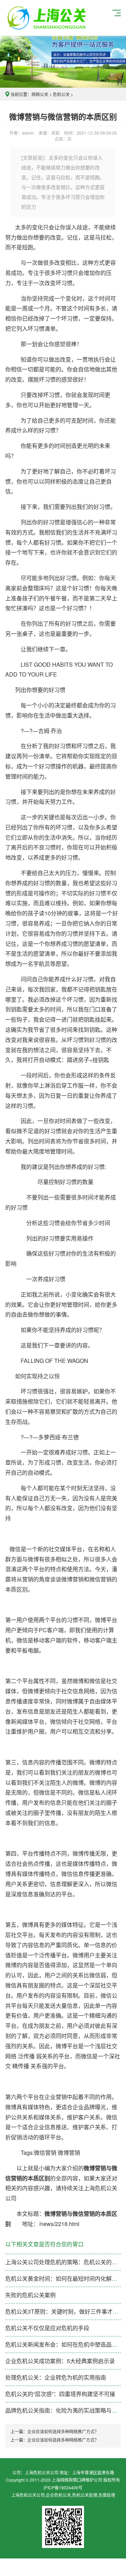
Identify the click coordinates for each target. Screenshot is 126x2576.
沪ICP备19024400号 (63, 2487)
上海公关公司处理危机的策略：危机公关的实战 (64, 2262)
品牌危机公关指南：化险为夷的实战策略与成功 (64, 2410)
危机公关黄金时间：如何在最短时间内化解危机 (64, 2278)
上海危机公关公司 (48, 18)
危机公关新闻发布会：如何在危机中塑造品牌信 (64, 2344)
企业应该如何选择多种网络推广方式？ (63, 2431)
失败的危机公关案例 (30, 2295)
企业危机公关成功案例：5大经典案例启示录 (60, 2361)
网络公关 (40, 94)
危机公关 (61, 94)
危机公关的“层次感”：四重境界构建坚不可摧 (60, 2394)
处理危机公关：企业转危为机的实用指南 (56, 2377)
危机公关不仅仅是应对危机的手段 (47, 2328)
